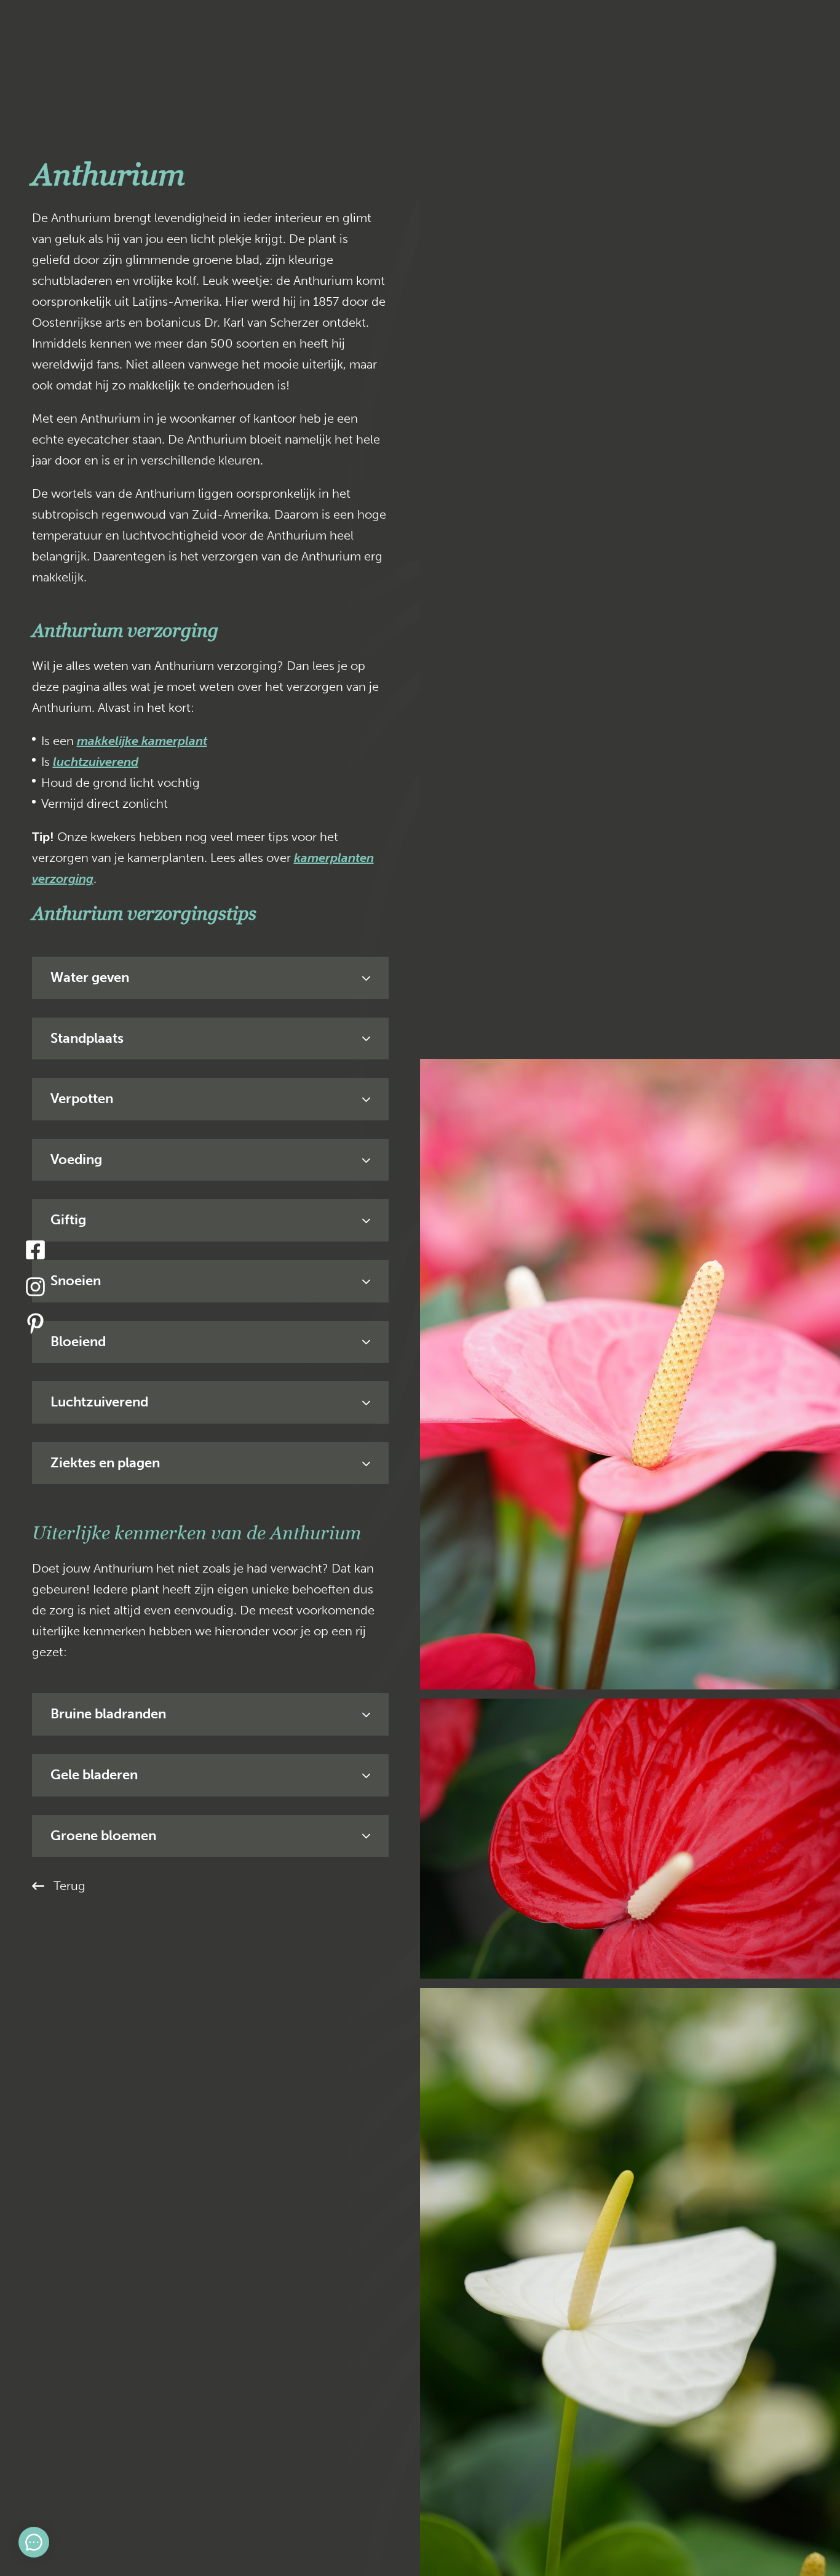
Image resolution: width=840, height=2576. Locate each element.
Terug (69, 1886)
